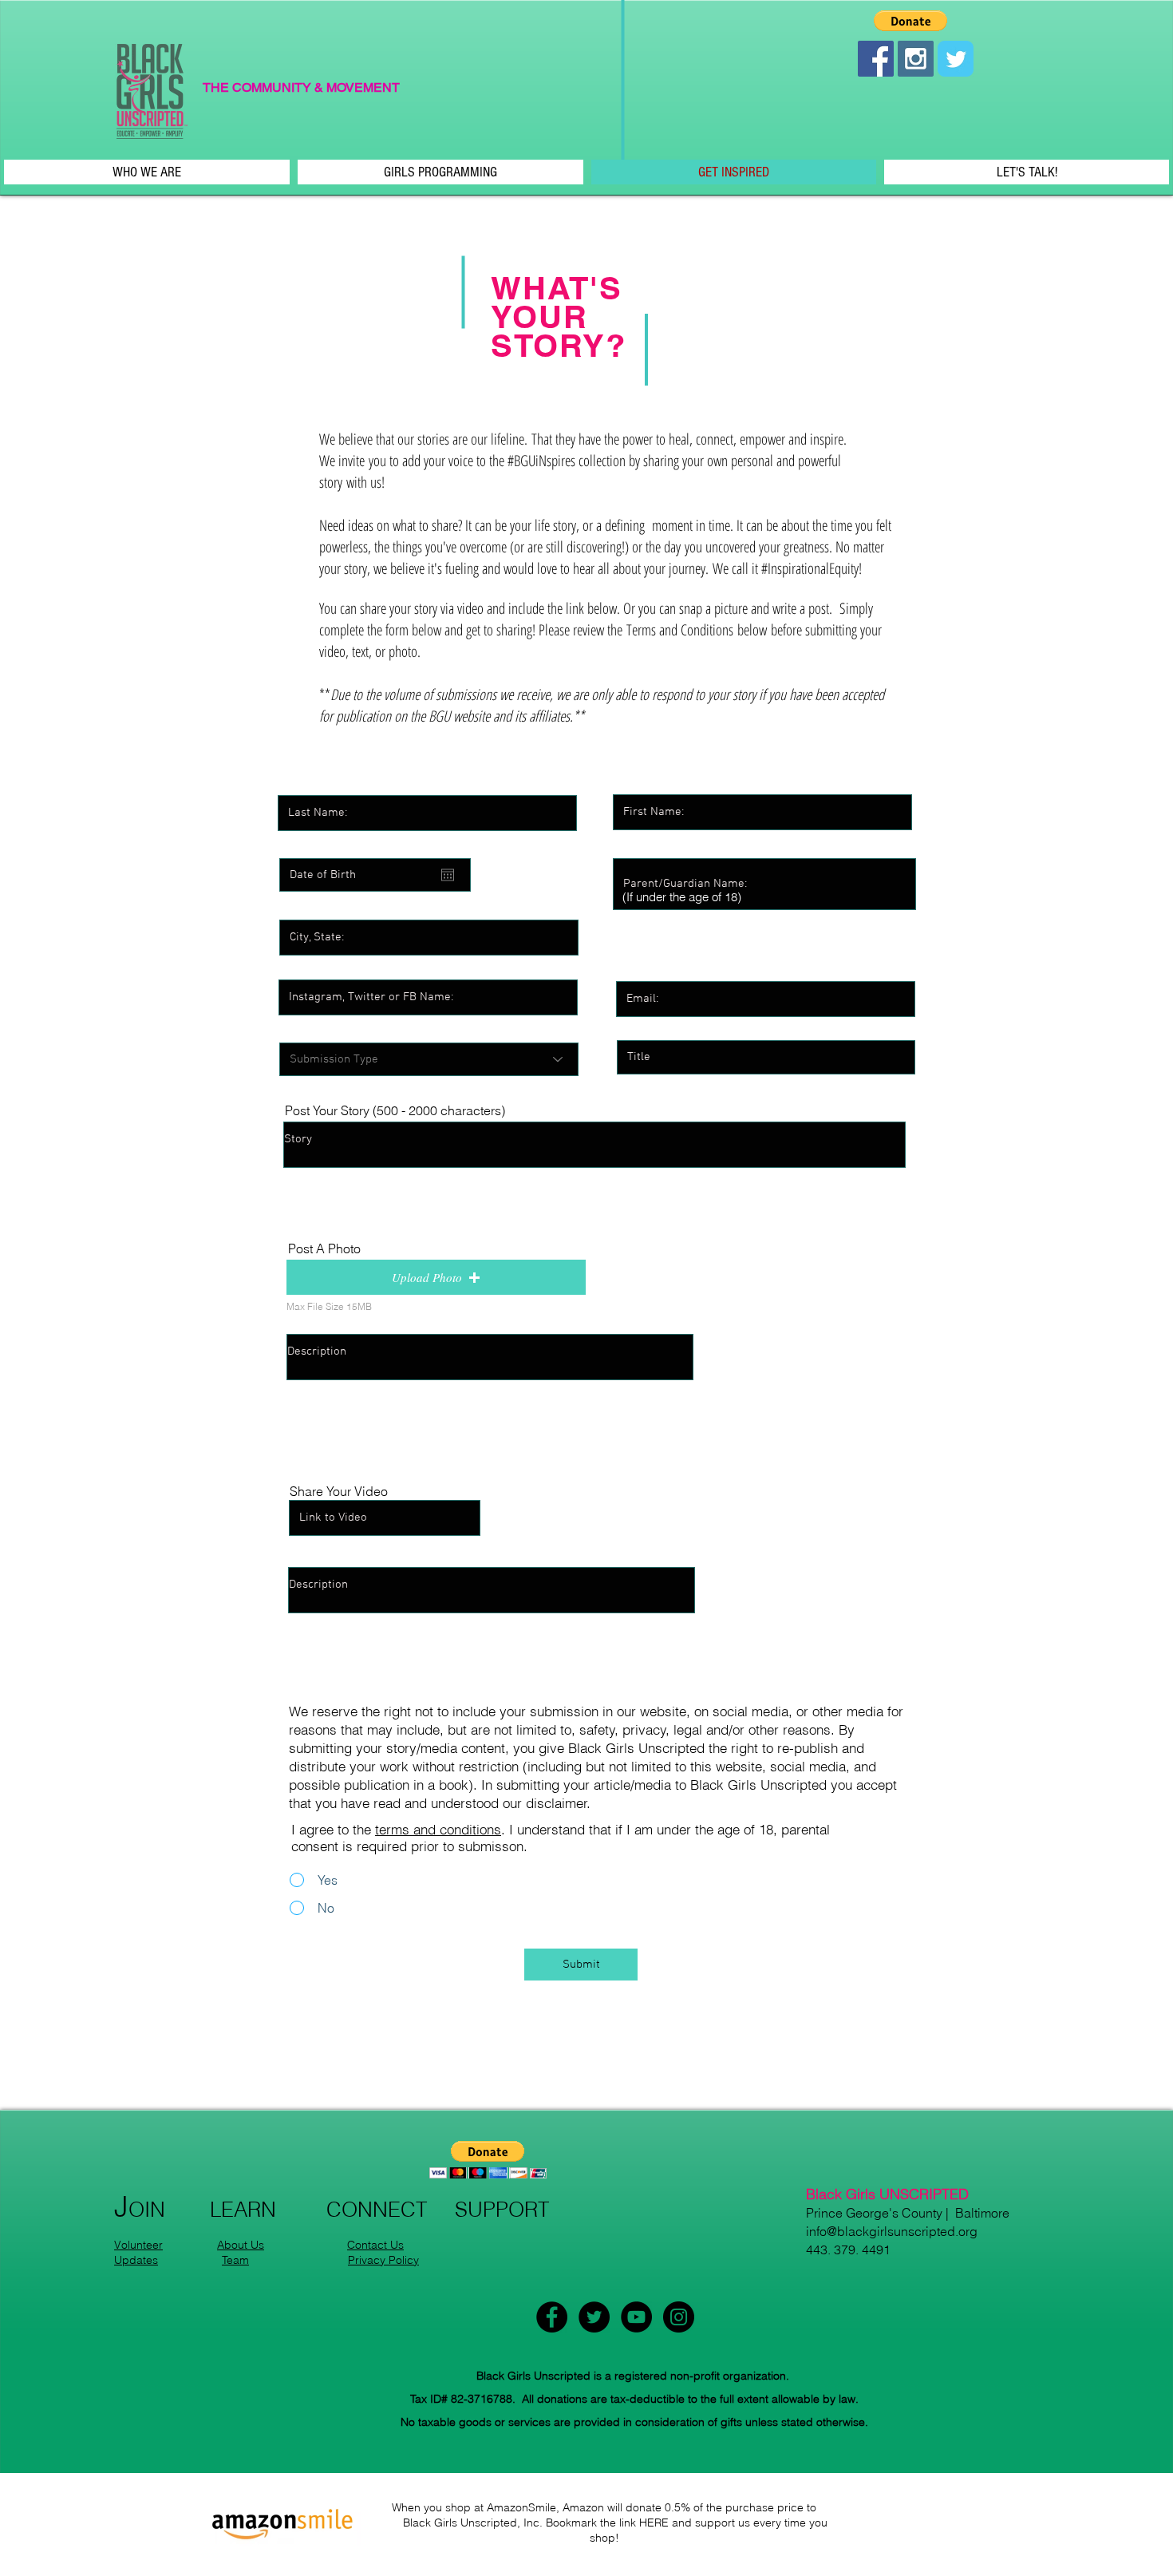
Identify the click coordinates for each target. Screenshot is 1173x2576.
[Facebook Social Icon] (876, 59)
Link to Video (323, 1483)
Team (235, 2260)
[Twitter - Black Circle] (594, 2317)
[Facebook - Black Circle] (552, 2317)
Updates (136, 2260)
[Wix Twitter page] (956, 59)
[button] (910, 21)
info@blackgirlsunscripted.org (892, 2231)
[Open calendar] (448, 875)
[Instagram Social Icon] (916, 59)
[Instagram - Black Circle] (679, 2317)
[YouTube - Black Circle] (636, 2317)
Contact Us (375, 2245)
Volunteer (138, 2245)
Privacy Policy (383, 2260)
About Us (241, 2245)
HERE (654, 2523)
